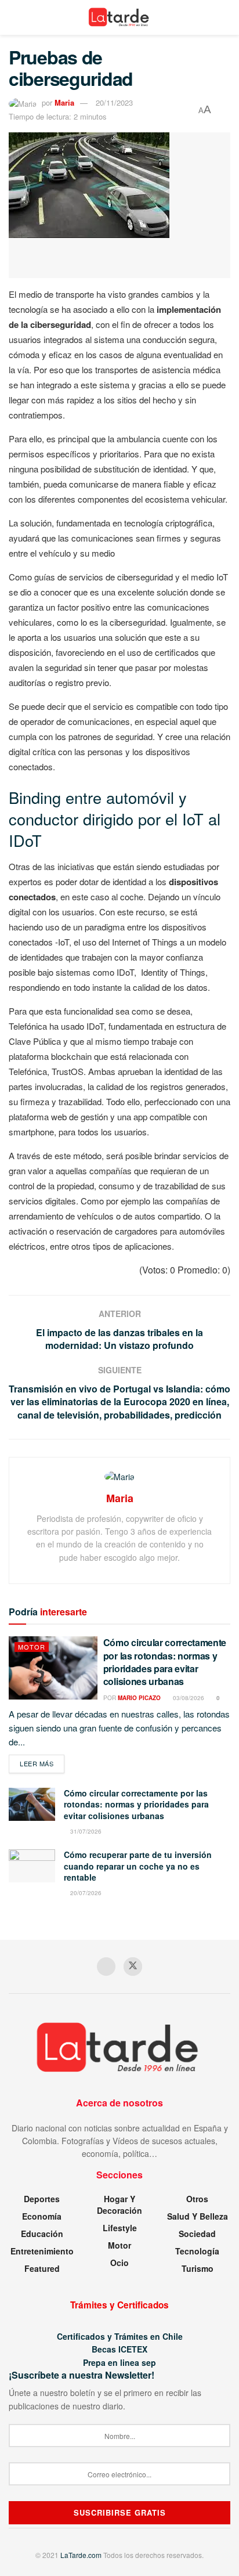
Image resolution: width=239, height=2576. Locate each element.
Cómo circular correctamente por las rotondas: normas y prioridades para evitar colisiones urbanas (165, 1662)
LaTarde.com (81, 2555)
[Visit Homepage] (120, 17)
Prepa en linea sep (119, 2362)
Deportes (42, 2199)
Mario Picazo (139, 1698)
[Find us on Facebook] (106, 1967)
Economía (42, 2216)
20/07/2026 (85, 1893)
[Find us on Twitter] (133, 1967)
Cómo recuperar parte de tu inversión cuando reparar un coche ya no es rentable (138, 1866)
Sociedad (197, 2234)
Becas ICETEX (119, 2349)
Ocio (119, 2263)
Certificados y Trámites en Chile (120, 2336)
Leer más (42, 1763)
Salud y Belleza (198, 2216)
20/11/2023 (114, 102)
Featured (42, 2268)
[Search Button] (225, 17)
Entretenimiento (42, 2251)
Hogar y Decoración (119, 2205)
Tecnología (197, 2251)
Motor (32, 1647)
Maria (64, 102)
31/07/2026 (85, 1831)
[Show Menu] (14, 17)
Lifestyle (120, 2228)
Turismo (198, 2268)
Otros (197, 2199)
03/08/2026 (188, 1698)
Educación (42, 2234)
